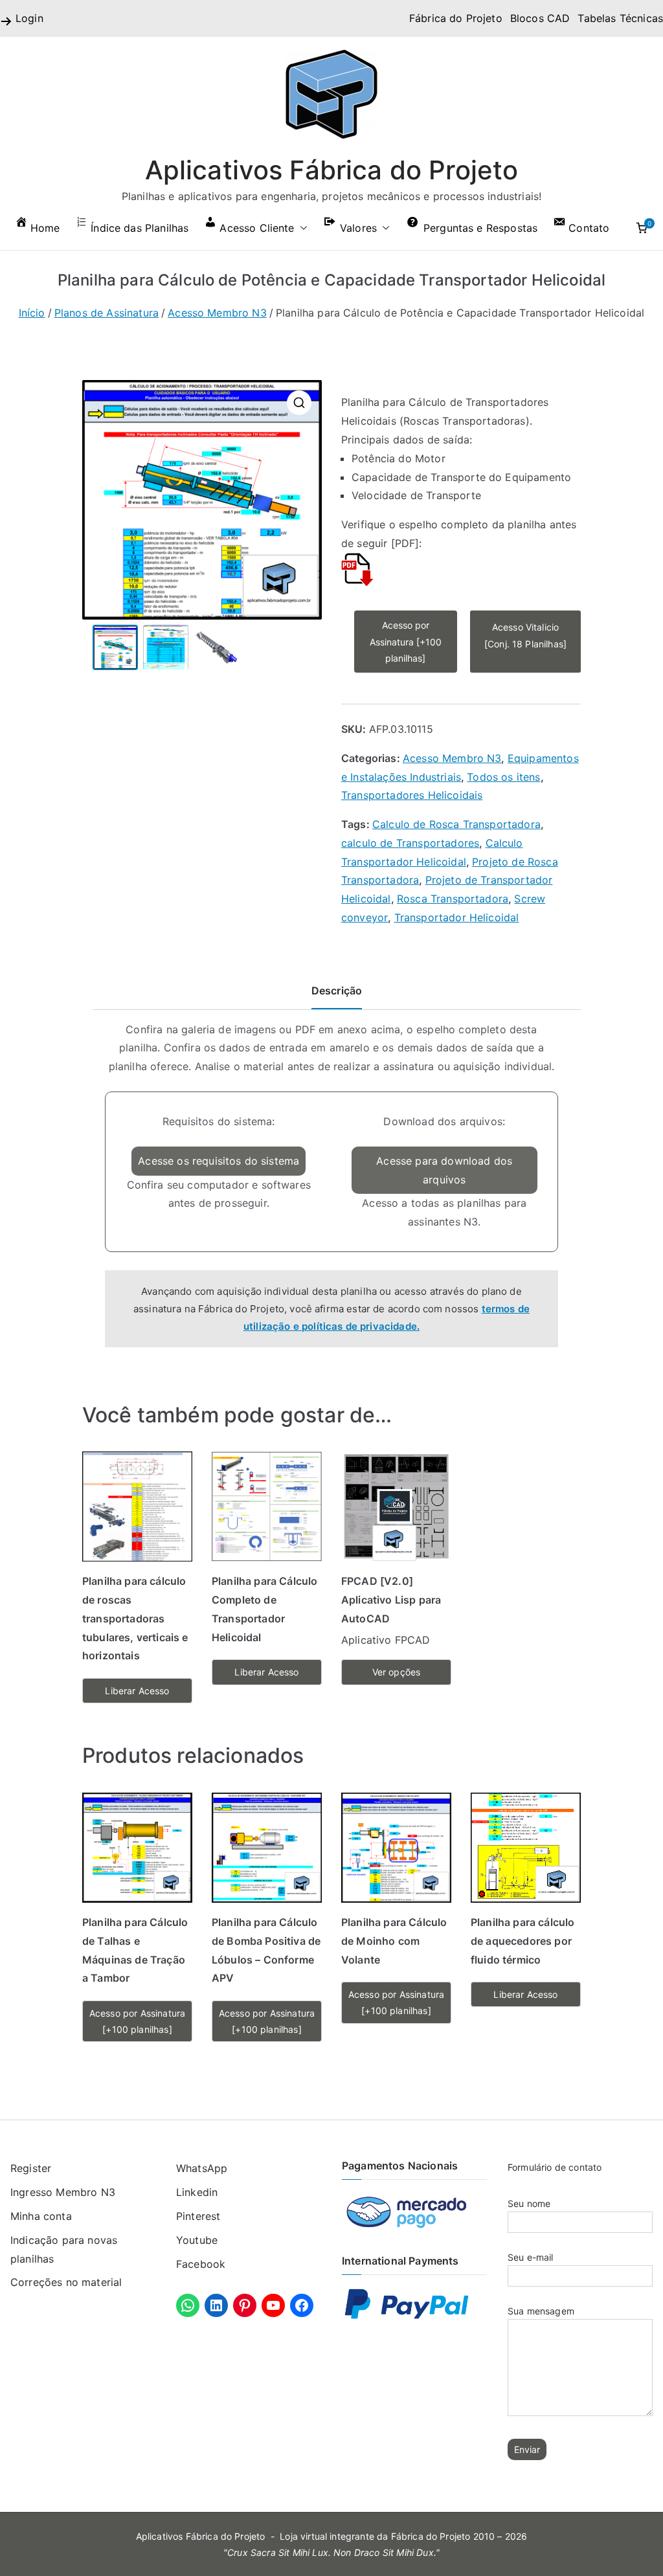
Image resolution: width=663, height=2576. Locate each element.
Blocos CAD (540, 18)
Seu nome (529, 2203)
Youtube (197, 2240)
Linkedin (197, 2192)
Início (32, 313)
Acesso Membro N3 (217, 313)
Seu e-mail (531, 2257)
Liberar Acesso (137, 1691)
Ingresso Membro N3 (63, 2192)
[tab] (337, 995)
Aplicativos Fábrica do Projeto (332, 170)
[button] (301, 228)
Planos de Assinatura (107, 313)
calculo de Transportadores (410, 843)
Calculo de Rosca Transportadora (456, 824)
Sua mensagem (541, 2311)
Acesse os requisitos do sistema (219, 1161)
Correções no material (66, 2282)
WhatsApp (202, 2168)
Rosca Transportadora (453, 899)
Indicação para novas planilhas (64, 2249)
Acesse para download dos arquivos (444, 1170)
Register (31, 2168)
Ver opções (397, 1672)
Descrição (337, 991)
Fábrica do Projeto (456, 18)
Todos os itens (503, 777)
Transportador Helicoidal (457, 917)
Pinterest (198, 2216)
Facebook (201, 2264)
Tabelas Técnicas (620, 18)
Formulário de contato (555, 2167)
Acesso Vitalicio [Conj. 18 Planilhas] (525, 635)
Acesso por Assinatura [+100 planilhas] (406, 641)
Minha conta (41, 2216)
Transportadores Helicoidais (412, 795)
